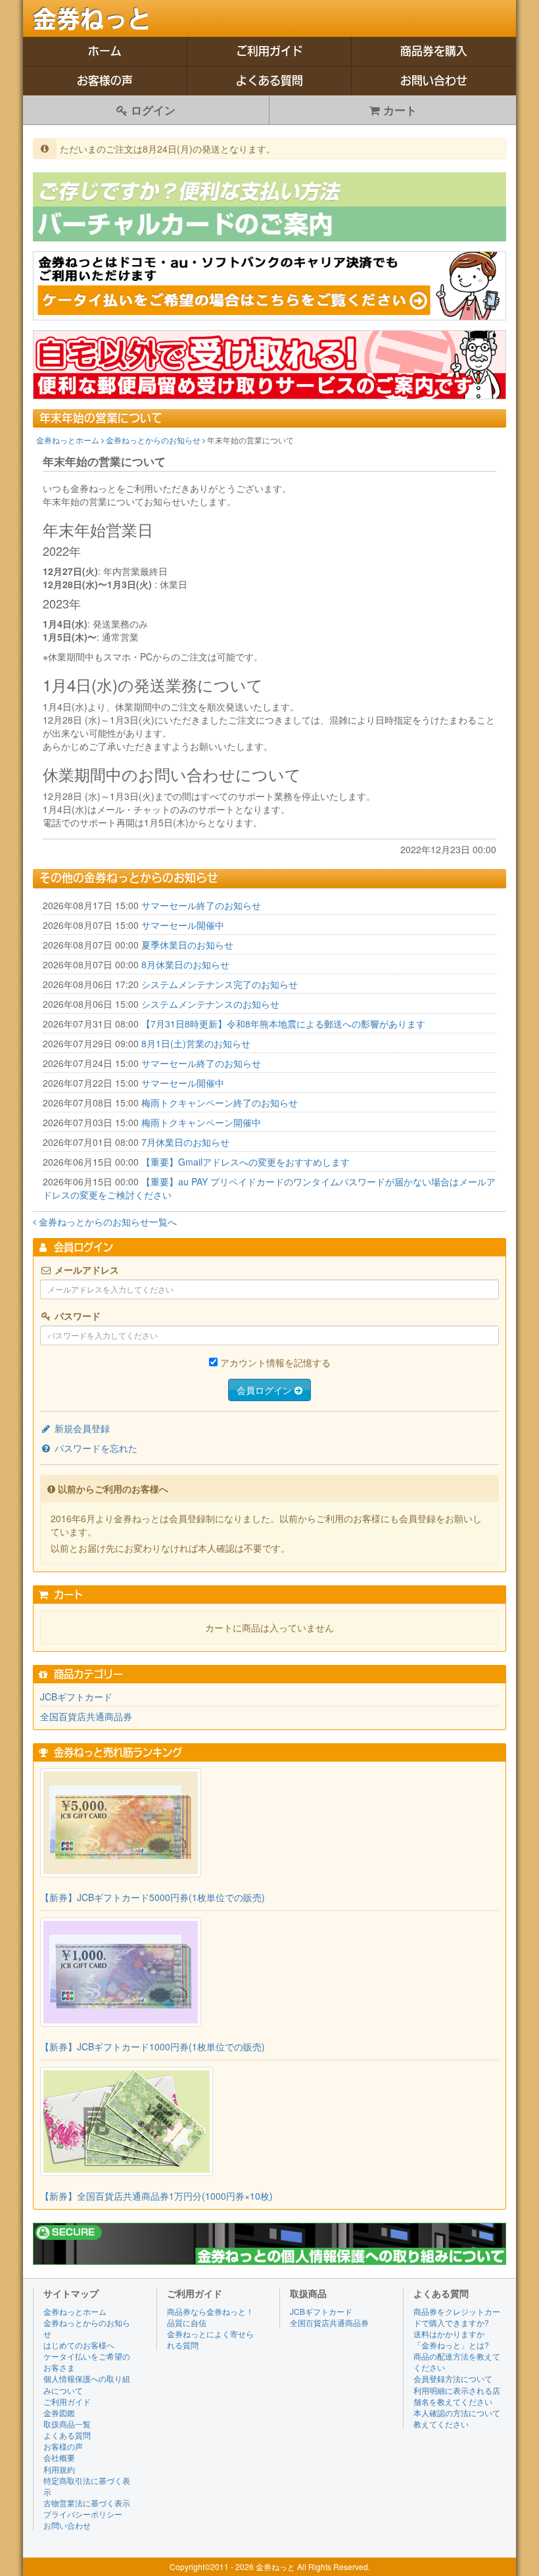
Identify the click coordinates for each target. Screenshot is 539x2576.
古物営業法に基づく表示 (87, 2503)
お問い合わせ (434, 81)
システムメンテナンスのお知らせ (210, 1004)
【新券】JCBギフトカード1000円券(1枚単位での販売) (152, 2046)
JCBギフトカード (76, 1697)
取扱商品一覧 (67, 2424)
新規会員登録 (81, 1428)
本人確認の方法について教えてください (457, 2418)
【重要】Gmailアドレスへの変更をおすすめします (246, 1162)
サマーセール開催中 (183, 925)
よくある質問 (269, 81)
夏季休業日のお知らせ (187, 945)
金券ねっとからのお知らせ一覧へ (106, 1222)
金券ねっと (92, 19)
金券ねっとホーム (69, 440)
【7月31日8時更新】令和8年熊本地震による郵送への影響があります (283, 1024)
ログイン (152, 110)
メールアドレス (85, 1270)
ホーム (105, 51)
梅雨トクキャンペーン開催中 (201, 1122)
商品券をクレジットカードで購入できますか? (457, 2317)
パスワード (76, 1316)
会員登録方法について (453, 2378)
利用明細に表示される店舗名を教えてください (457, 2396)
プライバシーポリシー (83, 2514)
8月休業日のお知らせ (185, 964)
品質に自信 (187, 2322)
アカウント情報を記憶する (275, 1362)
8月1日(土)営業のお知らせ (196, 1043)
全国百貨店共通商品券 (86, 1716)
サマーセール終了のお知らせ (201, 905)
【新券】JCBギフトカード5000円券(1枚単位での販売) (152, 1897)
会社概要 (59, 2457)
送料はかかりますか (449, 2334)
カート (398, 110)
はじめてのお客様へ (79, 2345)
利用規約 (59, 2469)
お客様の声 (105, 81)
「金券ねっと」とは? (451, 2345)
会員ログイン (266, 1390)
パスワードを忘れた (95, 1448)
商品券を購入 (434, 51)
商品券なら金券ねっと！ (210, 2311)
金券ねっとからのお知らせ (154, 440)
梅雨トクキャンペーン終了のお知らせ (220, 1102)
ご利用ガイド (269, 51)
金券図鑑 (59, 2413)
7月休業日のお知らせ (185, 1142)
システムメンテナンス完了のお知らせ (220, 984)
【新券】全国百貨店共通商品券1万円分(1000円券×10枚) (156, 2196)
